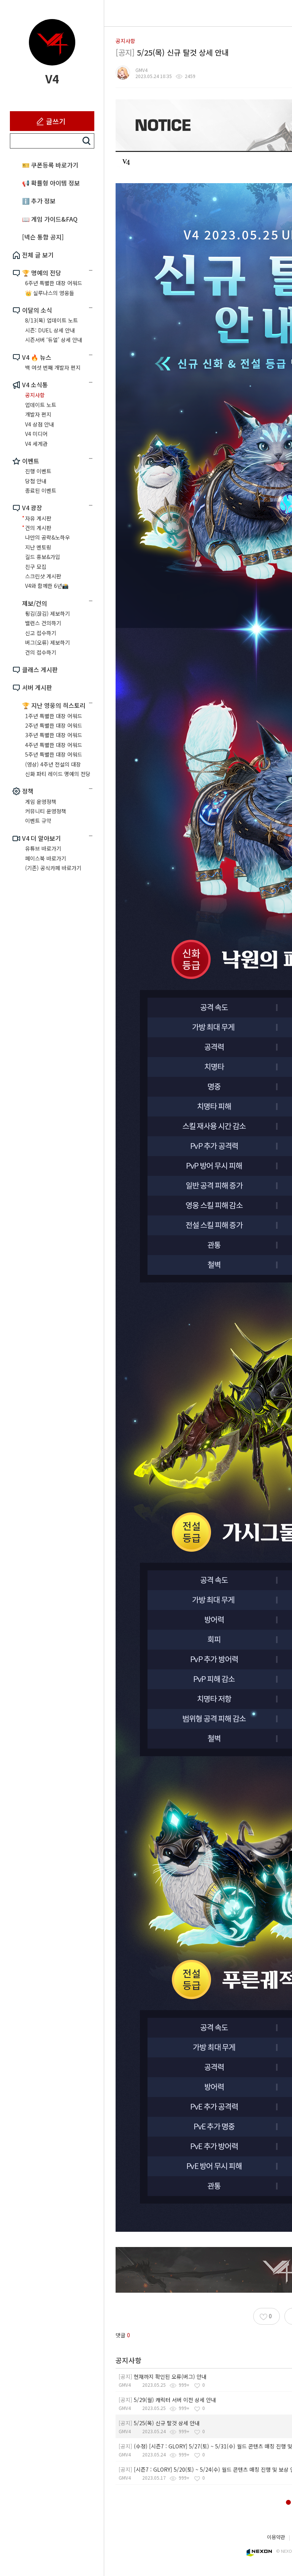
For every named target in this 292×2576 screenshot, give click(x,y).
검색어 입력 (87, 141)
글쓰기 (56, 121)
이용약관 (276, 2537)
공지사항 (125, 41)
